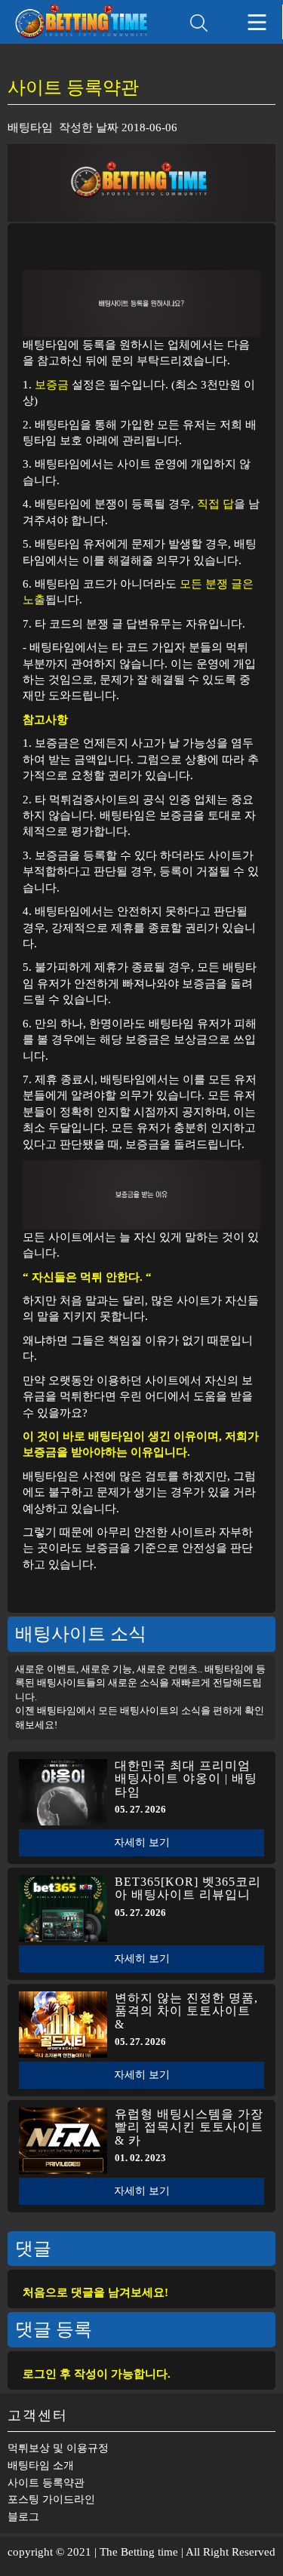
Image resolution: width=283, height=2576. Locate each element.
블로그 (23, 2517)
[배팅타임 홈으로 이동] (89, 22)
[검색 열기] (199, 23)
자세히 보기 (142, 1842)
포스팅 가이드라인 (51, 2499)
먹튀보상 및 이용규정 (58, 2448)
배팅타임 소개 (41, 2465)
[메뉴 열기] (257, 22)
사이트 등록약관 (46, 2483)
